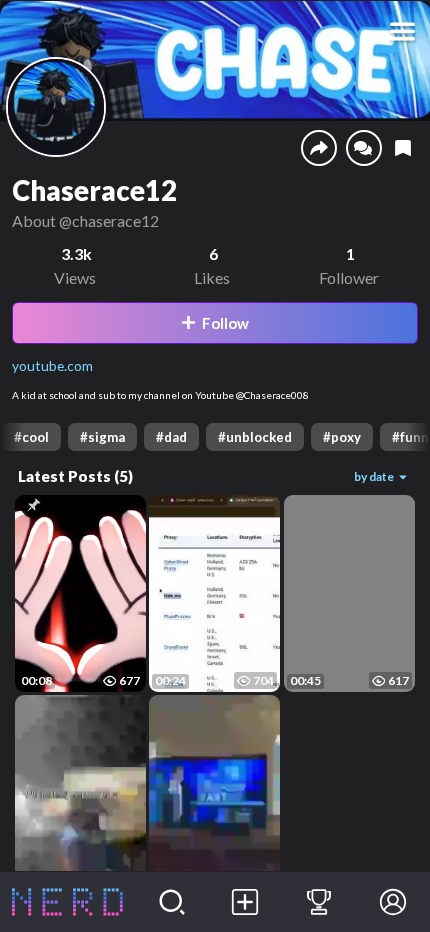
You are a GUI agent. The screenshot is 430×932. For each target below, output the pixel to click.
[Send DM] (364, 148)
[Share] (319, 148)
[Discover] (172, 902)
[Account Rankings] (319, 902)
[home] (67, 902)
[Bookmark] (403, 148)
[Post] (246, 902)
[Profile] (393, 902)
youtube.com (52, 365)
